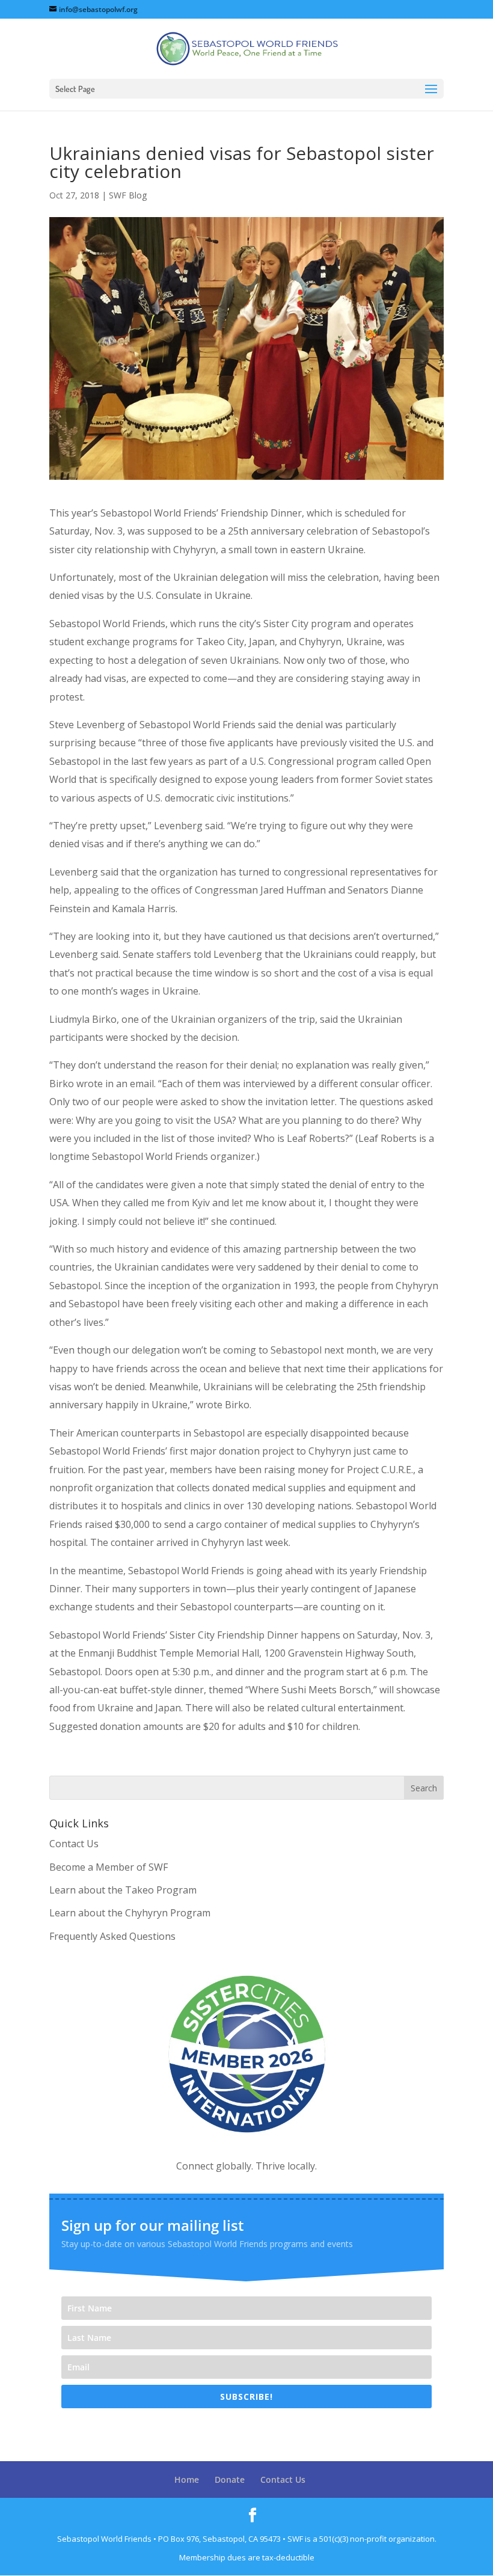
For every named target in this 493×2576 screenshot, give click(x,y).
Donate (230, 2479)
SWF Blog (128, 195)
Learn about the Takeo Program (123, 1890)
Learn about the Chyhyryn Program (130, 1913)
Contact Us (74, 1844)
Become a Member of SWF (109, 1867)
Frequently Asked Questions (112, 1936)
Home (187, 2479)
